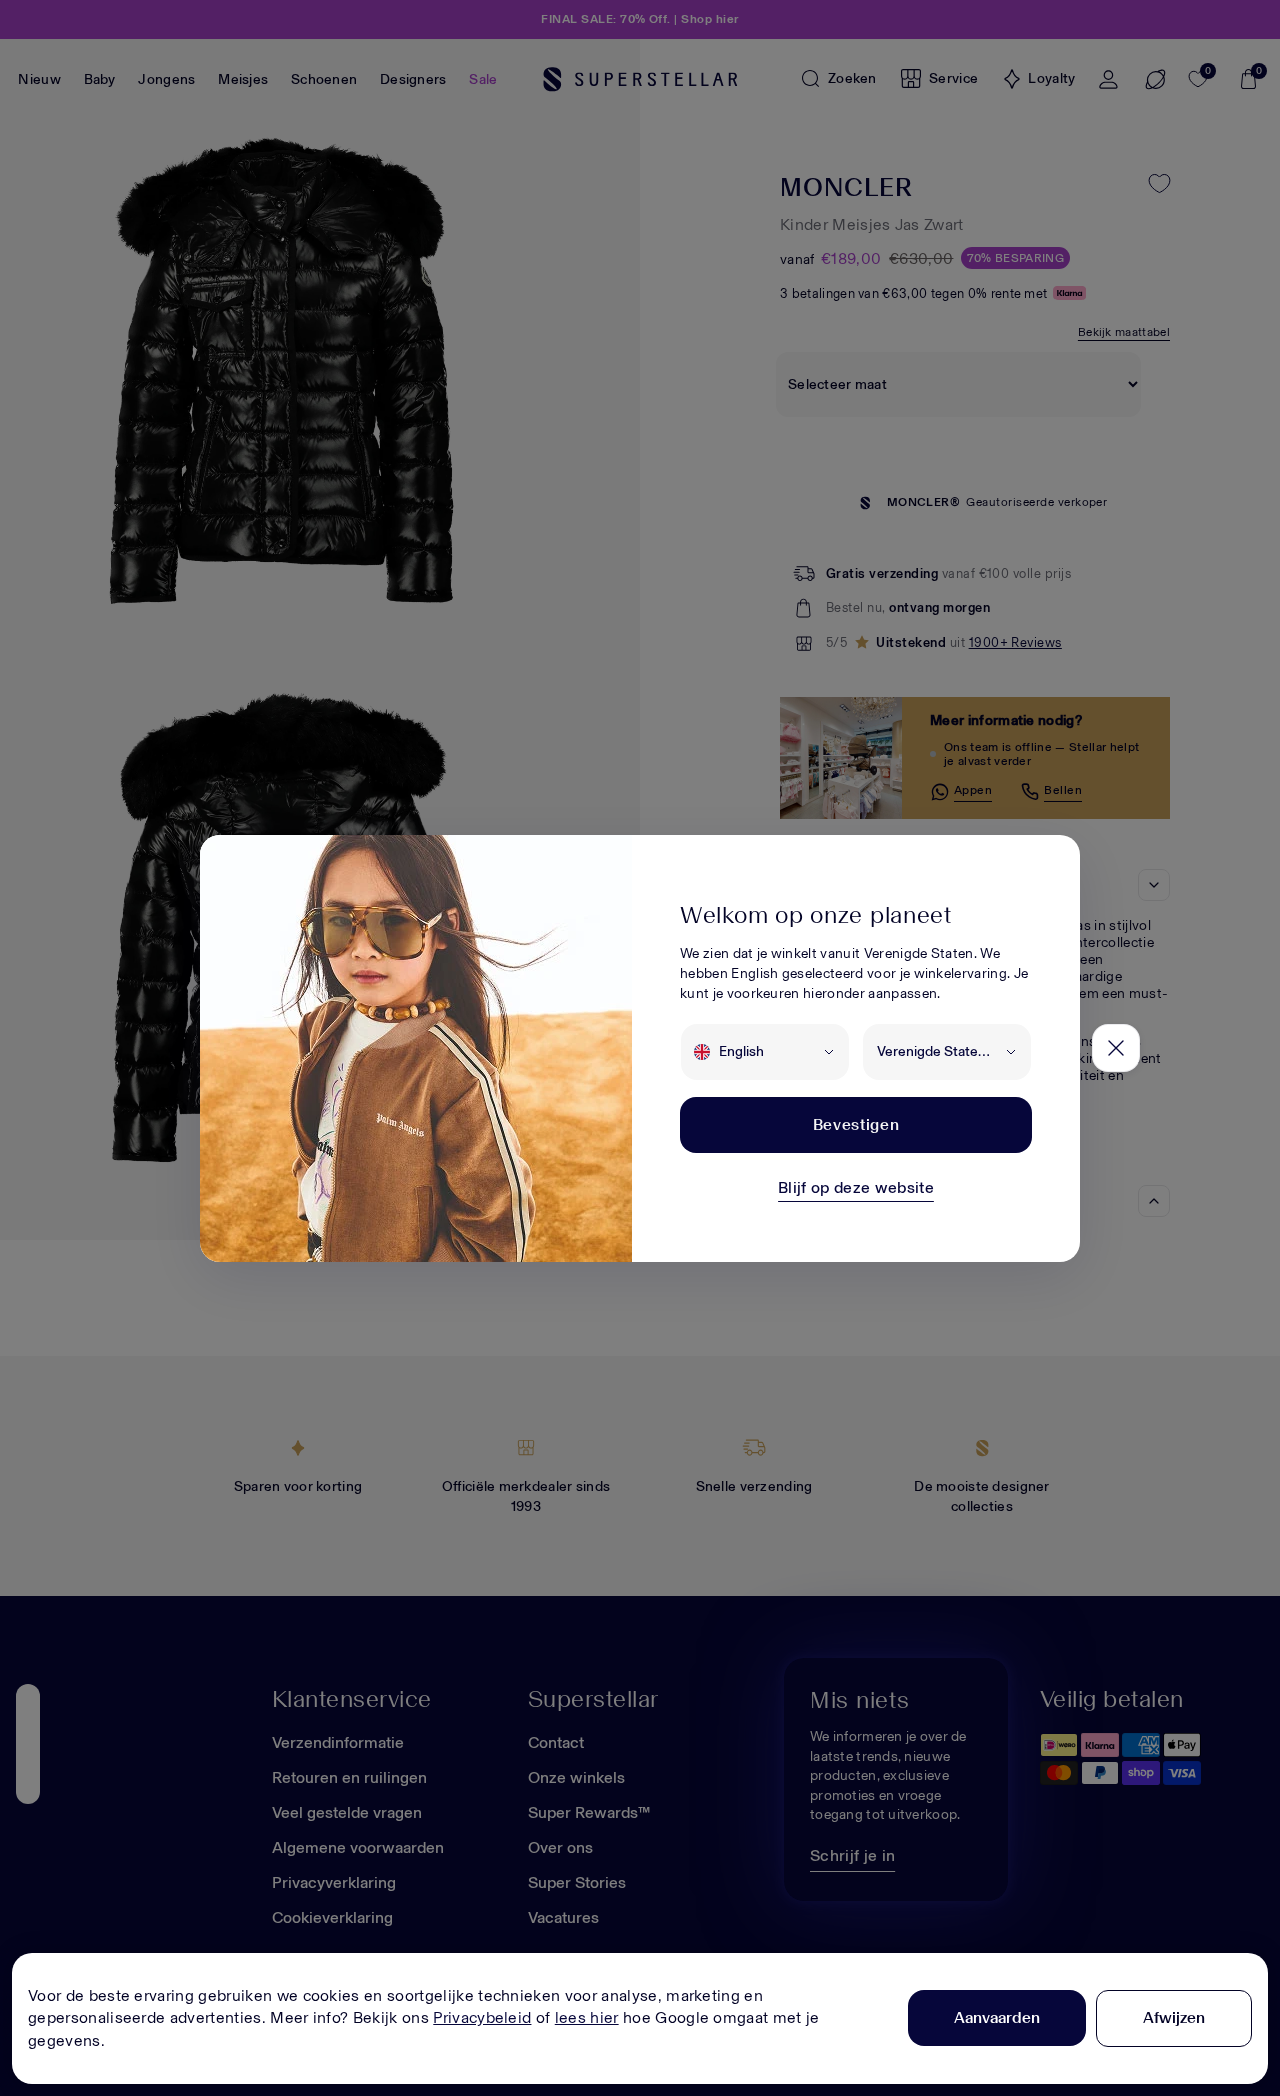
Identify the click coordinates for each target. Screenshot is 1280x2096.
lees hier (587, 2017)
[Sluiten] (1116, 1048)
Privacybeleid (482, 2017)
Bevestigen (856, 1124)
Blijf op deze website (856, 1187)
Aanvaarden (997, 2017)
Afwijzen (1174, 2017)
